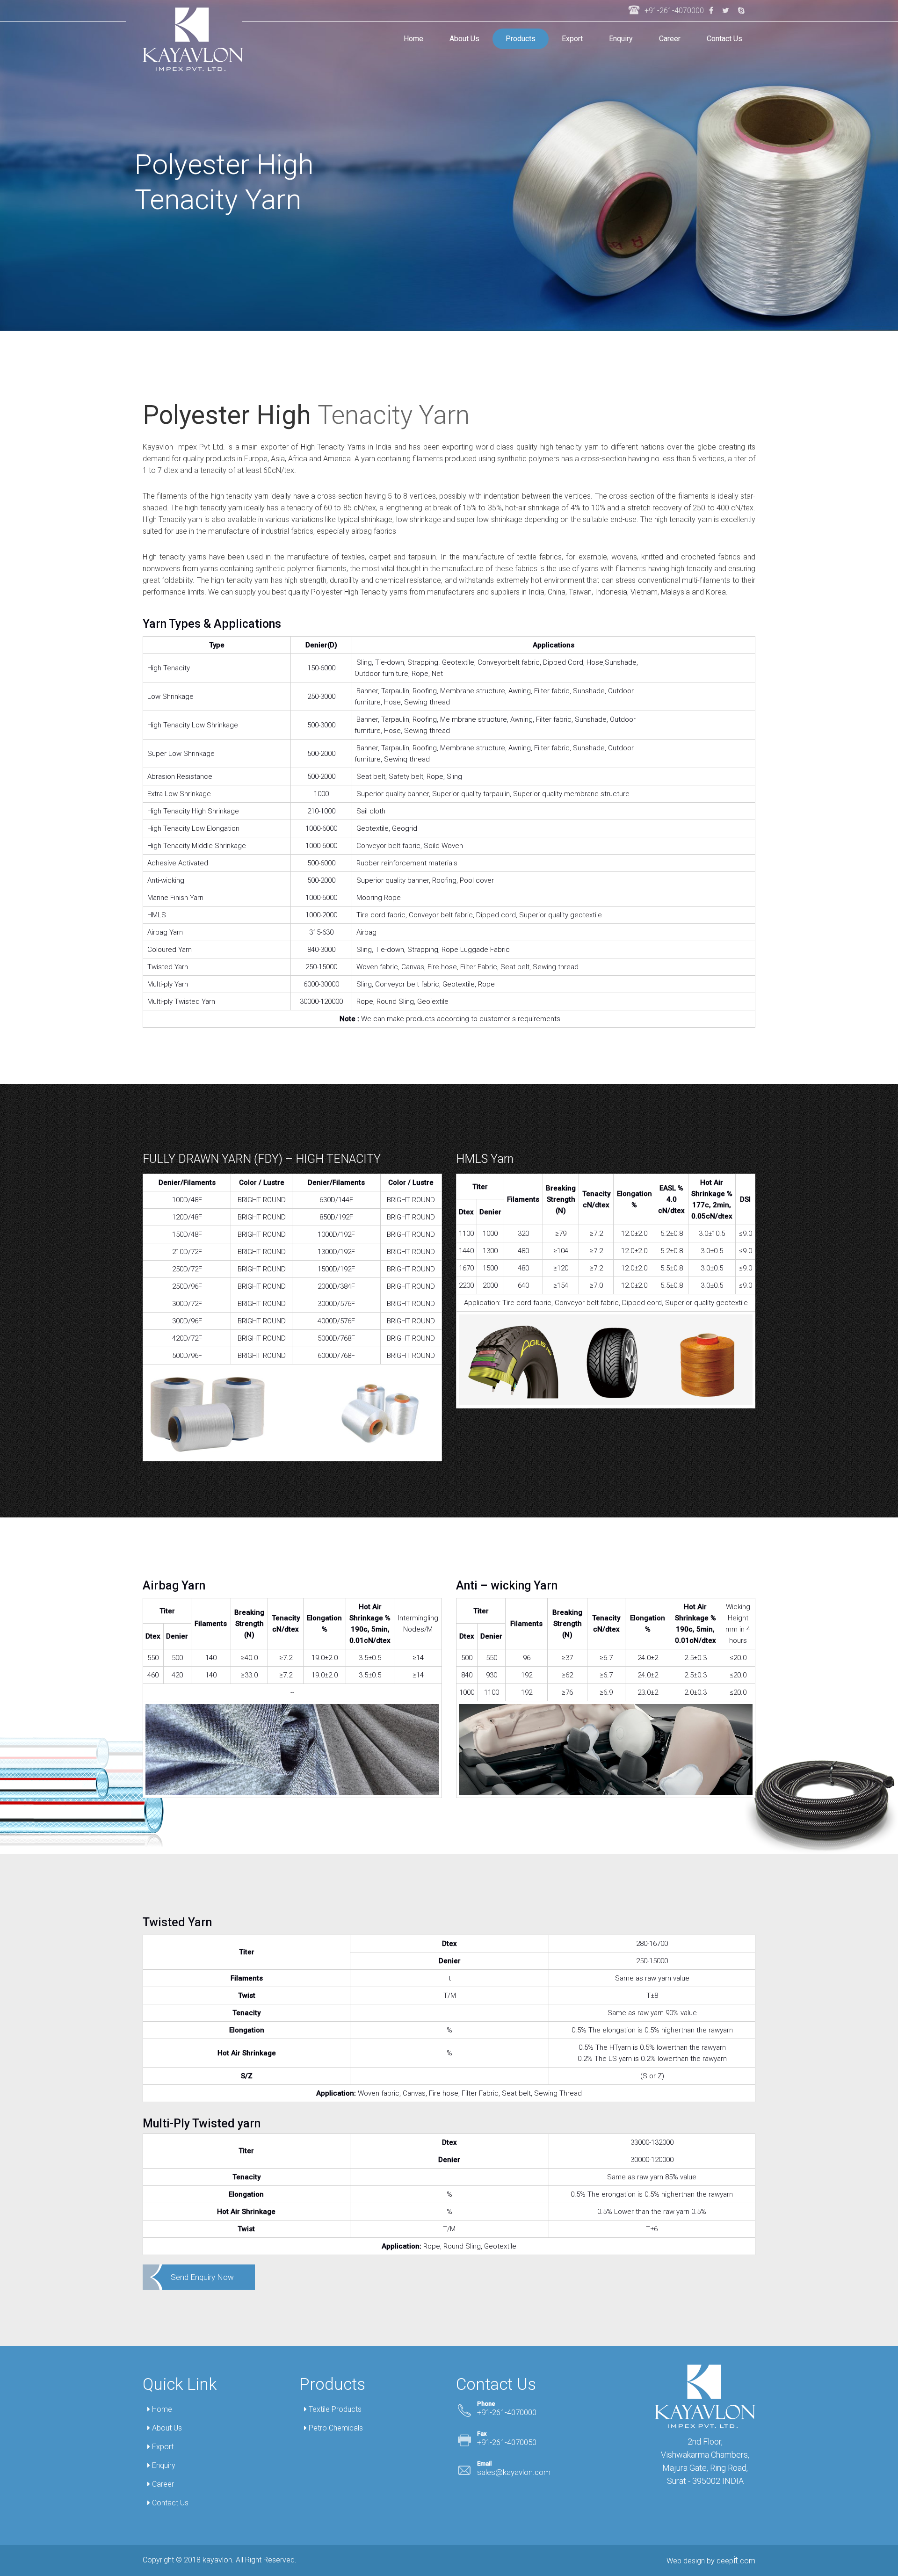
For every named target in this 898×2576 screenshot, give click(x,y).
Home (413, 39)
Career (670, 39)
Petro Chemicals (335, 2428)
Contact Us (724, 39)
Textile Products (334, 2409)
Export (572, 39)
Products (521, 39)
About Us (464, 39)
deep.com (736, 2561)
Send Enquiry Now (202, 2277)
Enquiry (621, 39)
